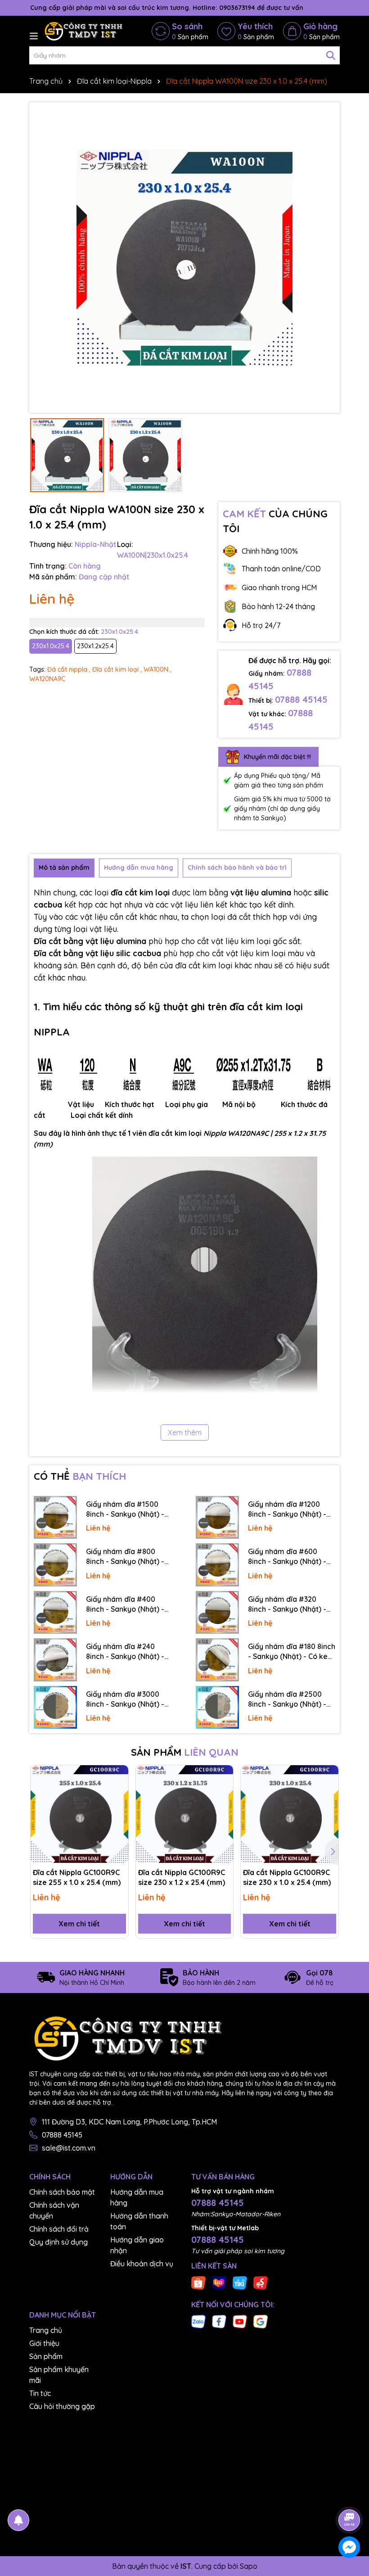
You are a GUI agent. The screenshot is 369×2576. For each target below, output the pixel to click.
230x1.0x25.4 (51, 646)
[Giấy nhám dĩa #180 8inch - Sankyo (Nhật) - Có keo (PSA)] (217, 1660)
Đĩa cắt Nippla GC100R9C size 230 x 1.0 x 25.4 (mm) (287, 1877)
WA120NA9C (47, 679)
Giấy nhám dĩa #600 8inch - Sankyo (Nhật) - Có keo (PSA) (287, 1557)
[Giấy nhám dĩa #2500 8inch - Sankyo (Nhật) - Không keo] (217, 1708)
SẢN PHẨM (185, 1752)
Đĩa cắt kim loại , (117, 669)
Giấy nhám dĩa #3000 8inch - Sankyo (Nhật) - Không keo (125, 1699)
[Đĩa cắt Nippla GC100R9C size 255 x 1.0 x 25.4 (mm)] (79, 1814)
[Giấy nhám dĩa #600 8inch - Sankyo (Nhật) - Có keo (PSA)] (217, 1565)
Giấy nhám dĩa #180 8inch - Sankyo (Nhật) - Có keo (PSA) (292, 1652)
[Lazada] (219, 2282)
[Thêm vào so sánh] (118, 1791)
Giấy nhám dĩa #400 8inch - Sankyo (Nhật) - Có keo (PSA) (125, 1604)
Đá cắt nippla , (69, 669)
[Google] (261, 2321)
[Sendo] (261, 2282)
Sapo (249, 2566)
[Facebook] (219, 2321)
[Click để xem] (184, 258)
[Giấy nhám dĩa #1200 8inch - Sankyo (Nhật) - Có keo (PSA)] (217, 1518)
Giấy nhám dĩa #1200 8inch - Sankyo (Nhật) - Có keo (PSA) (287, 1509)
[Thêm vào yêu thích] (118, 1775)
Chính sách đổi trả (59, 2229)
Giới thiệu (44, 2343)
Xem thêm (185, 1433)
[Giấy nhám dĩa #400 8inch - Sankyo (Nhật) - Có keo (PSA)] (55, 1613)
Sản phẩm (46, 2356)
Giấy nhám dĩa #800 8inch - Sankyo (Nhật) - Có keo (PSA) (125, 1557)
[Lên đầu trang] (350, 2495)
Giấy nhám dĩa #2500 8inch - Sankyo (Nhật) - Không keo (287, 1699)
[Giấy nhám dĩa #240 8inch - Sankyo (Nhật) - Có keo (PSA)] (55, 1660)
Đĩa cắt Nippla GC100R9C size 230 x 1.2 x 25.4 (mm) (182, 1877)
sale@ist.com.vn (69, 2148)
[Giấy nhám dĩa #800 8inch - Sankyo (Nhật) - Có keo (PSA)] (55, 1565)
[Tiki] (240, 2282)
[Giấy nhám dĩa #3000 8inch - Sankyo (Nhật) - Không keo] (55, 1708)
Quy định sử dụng (58, 2242)
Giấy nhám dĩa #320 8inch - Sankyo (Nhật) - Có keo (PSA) (287, 1604)
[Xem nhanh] (118, 1807)
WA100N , (157, 669)
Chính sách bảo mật (62, 2192)
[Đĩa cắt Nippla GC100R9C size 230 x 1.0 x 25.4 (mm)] (290, 1814)
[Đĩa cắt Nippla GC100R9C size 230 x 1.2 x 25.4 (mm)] (185, 1814)
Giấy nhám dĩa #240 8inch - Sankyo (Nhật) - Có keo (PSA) (125, 1652)
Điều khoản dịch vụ (142, 2264)
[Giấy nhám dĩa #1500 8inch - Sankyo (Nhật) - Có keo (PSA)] (55, 1518)
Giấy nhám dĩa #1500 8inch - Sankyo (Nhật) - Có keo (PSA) (125, 1509)
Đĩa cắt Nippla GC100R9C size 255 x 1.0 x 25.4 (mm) (77, 1877)
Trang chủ (46, 2330)
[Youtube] (240, 2321)
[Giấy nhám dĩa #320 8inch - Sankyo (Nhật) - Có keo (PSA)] (217, 1613)
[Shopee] (198, 2282)
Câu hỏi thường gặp (62, 2406)
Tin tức (40, 2393)
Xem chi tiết (79, 1924)
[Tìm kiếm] (331, 55)
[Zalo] (198, 2321)
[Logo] (83, 31)
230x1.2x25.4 (95, 646)
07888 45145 (301, 699)
